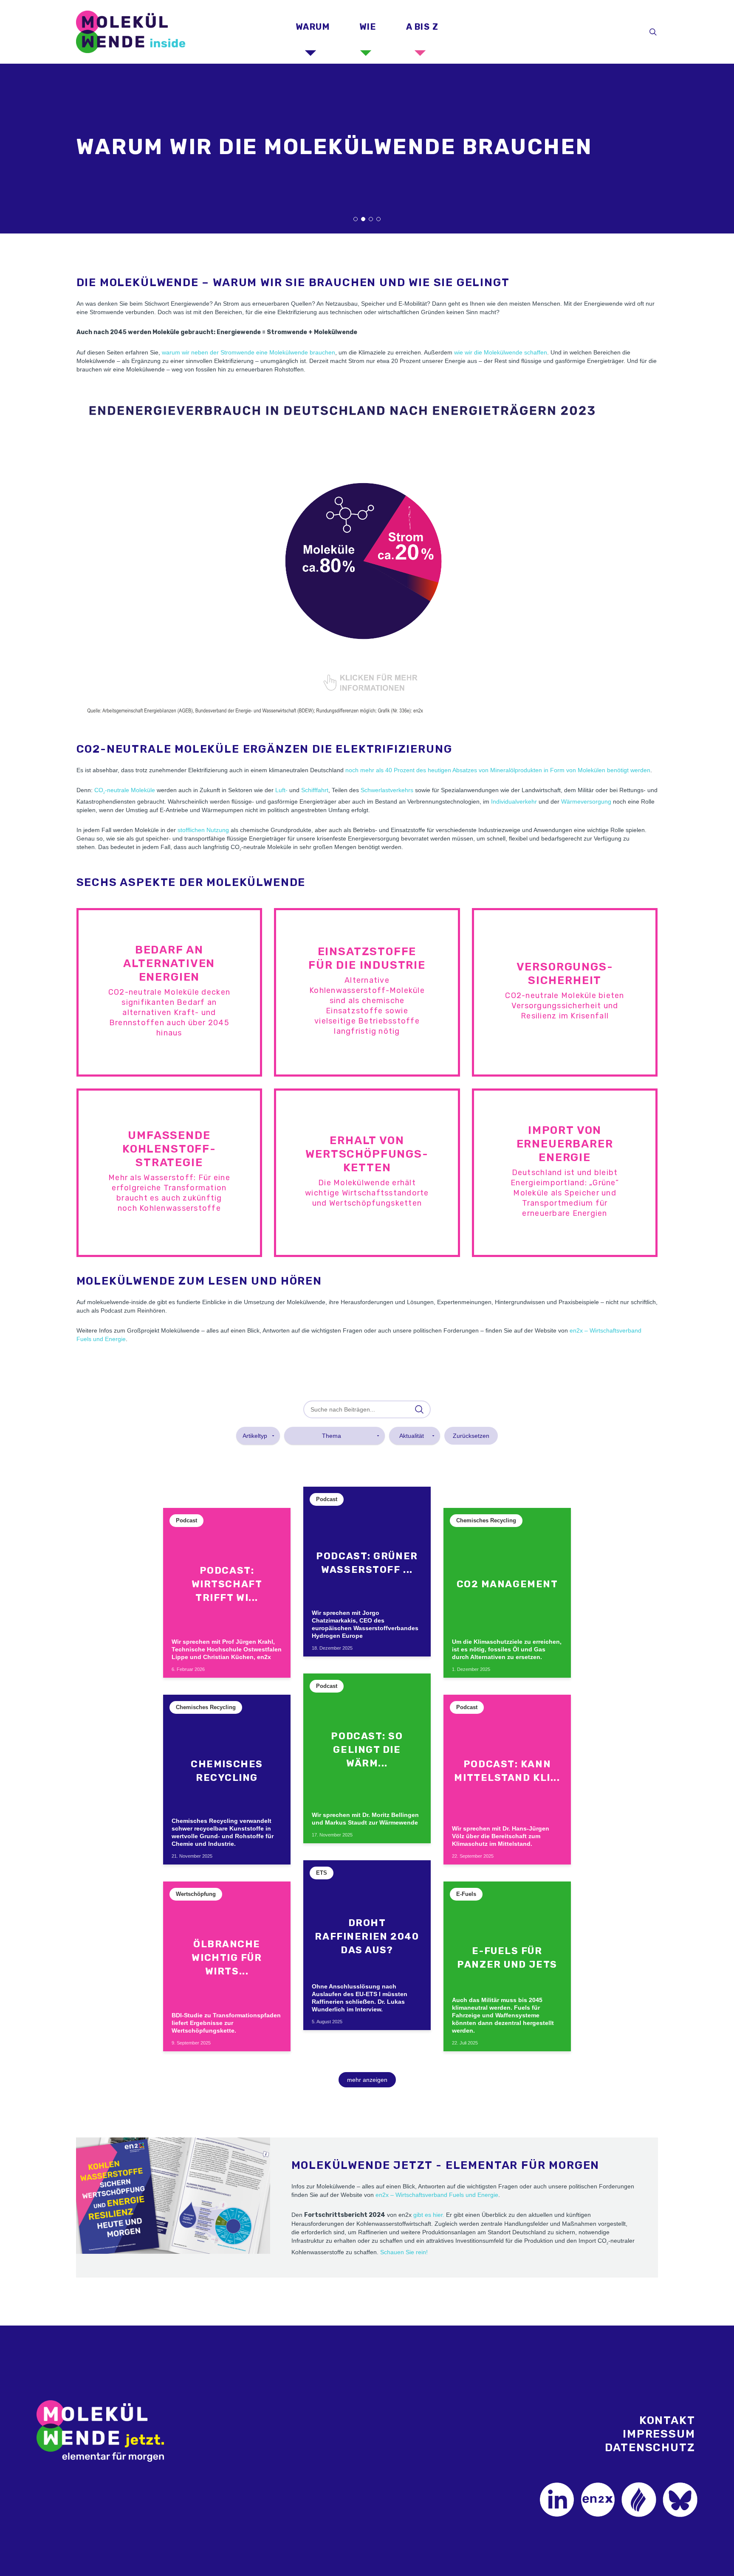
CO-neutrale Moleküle (125, 790)
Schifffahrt (315, 790)
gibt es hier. (429, 2215)
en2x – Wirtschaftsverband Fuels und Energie (437, 2195)
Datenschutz (650, 2448)
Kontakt (667, 2420)
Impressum (659, 2434)
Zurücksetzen (471, 1436)
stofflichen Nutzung (203, 830)
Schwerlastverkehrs (387, 790)
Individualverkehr (514, 801)
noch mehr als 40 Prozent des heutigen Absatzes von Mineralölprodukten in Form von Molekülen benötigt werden (498, 770)
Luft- (281, 790)
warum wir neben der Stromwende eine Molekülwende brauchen (248, 352)
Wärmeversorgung (586, 801)
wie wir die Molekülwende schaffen (501, 352)
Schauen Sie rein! (404, 2252)
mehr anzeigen (367, 2080)
